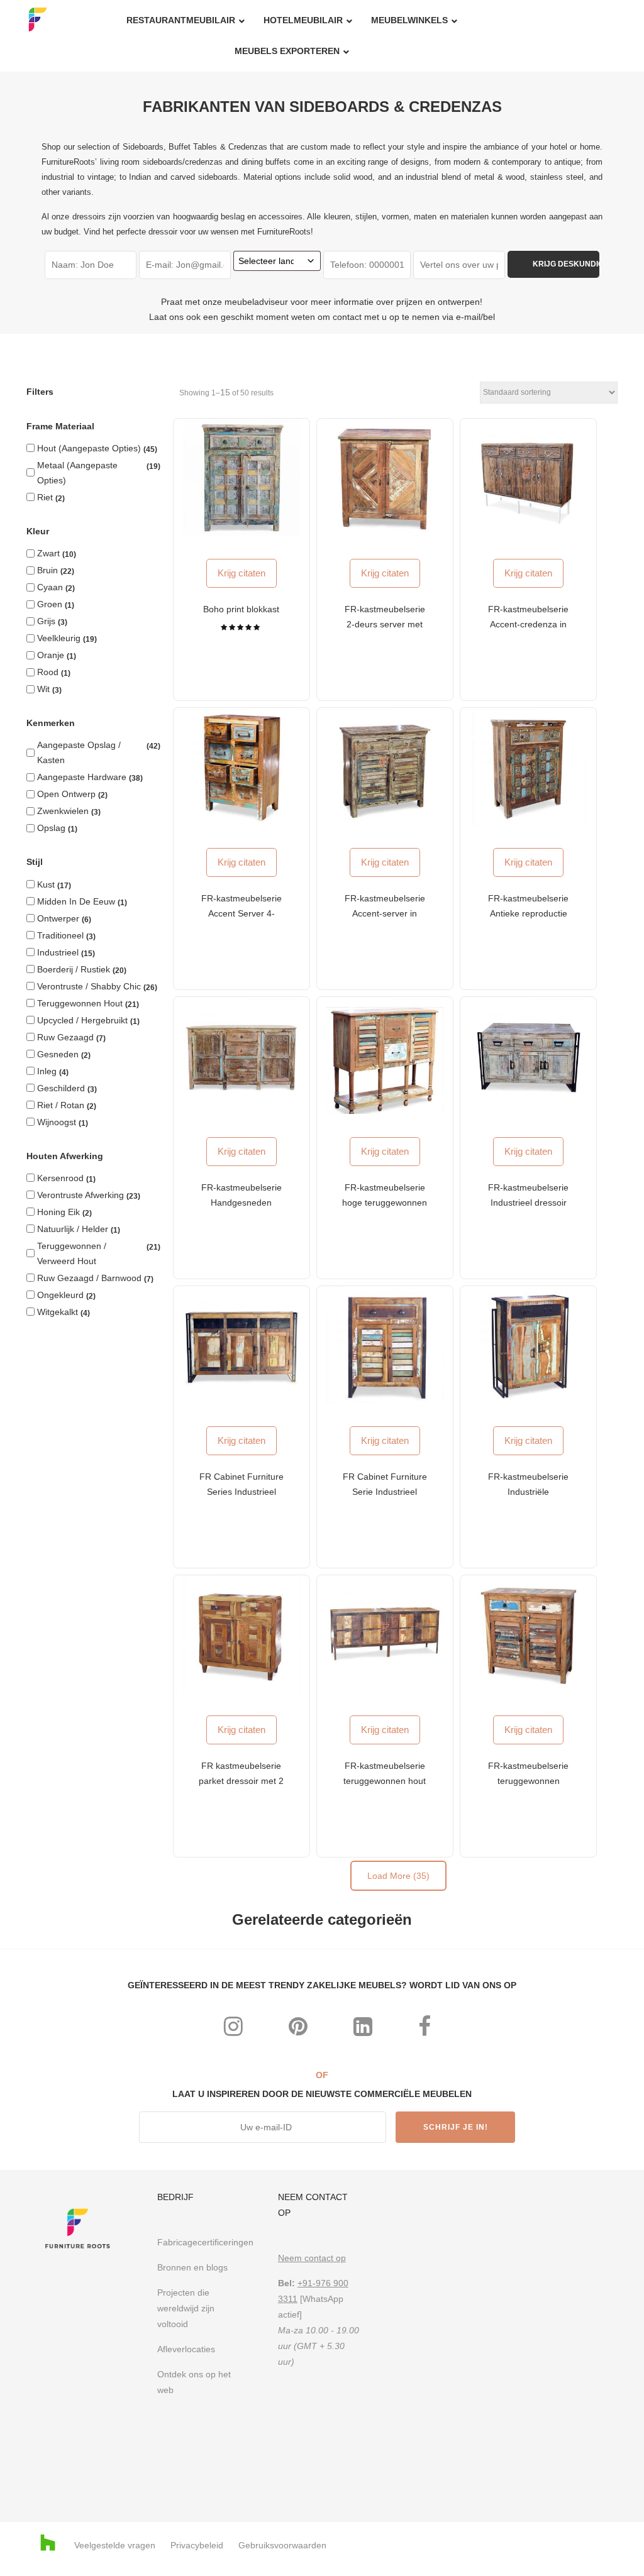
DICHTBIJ (429, 1120)
